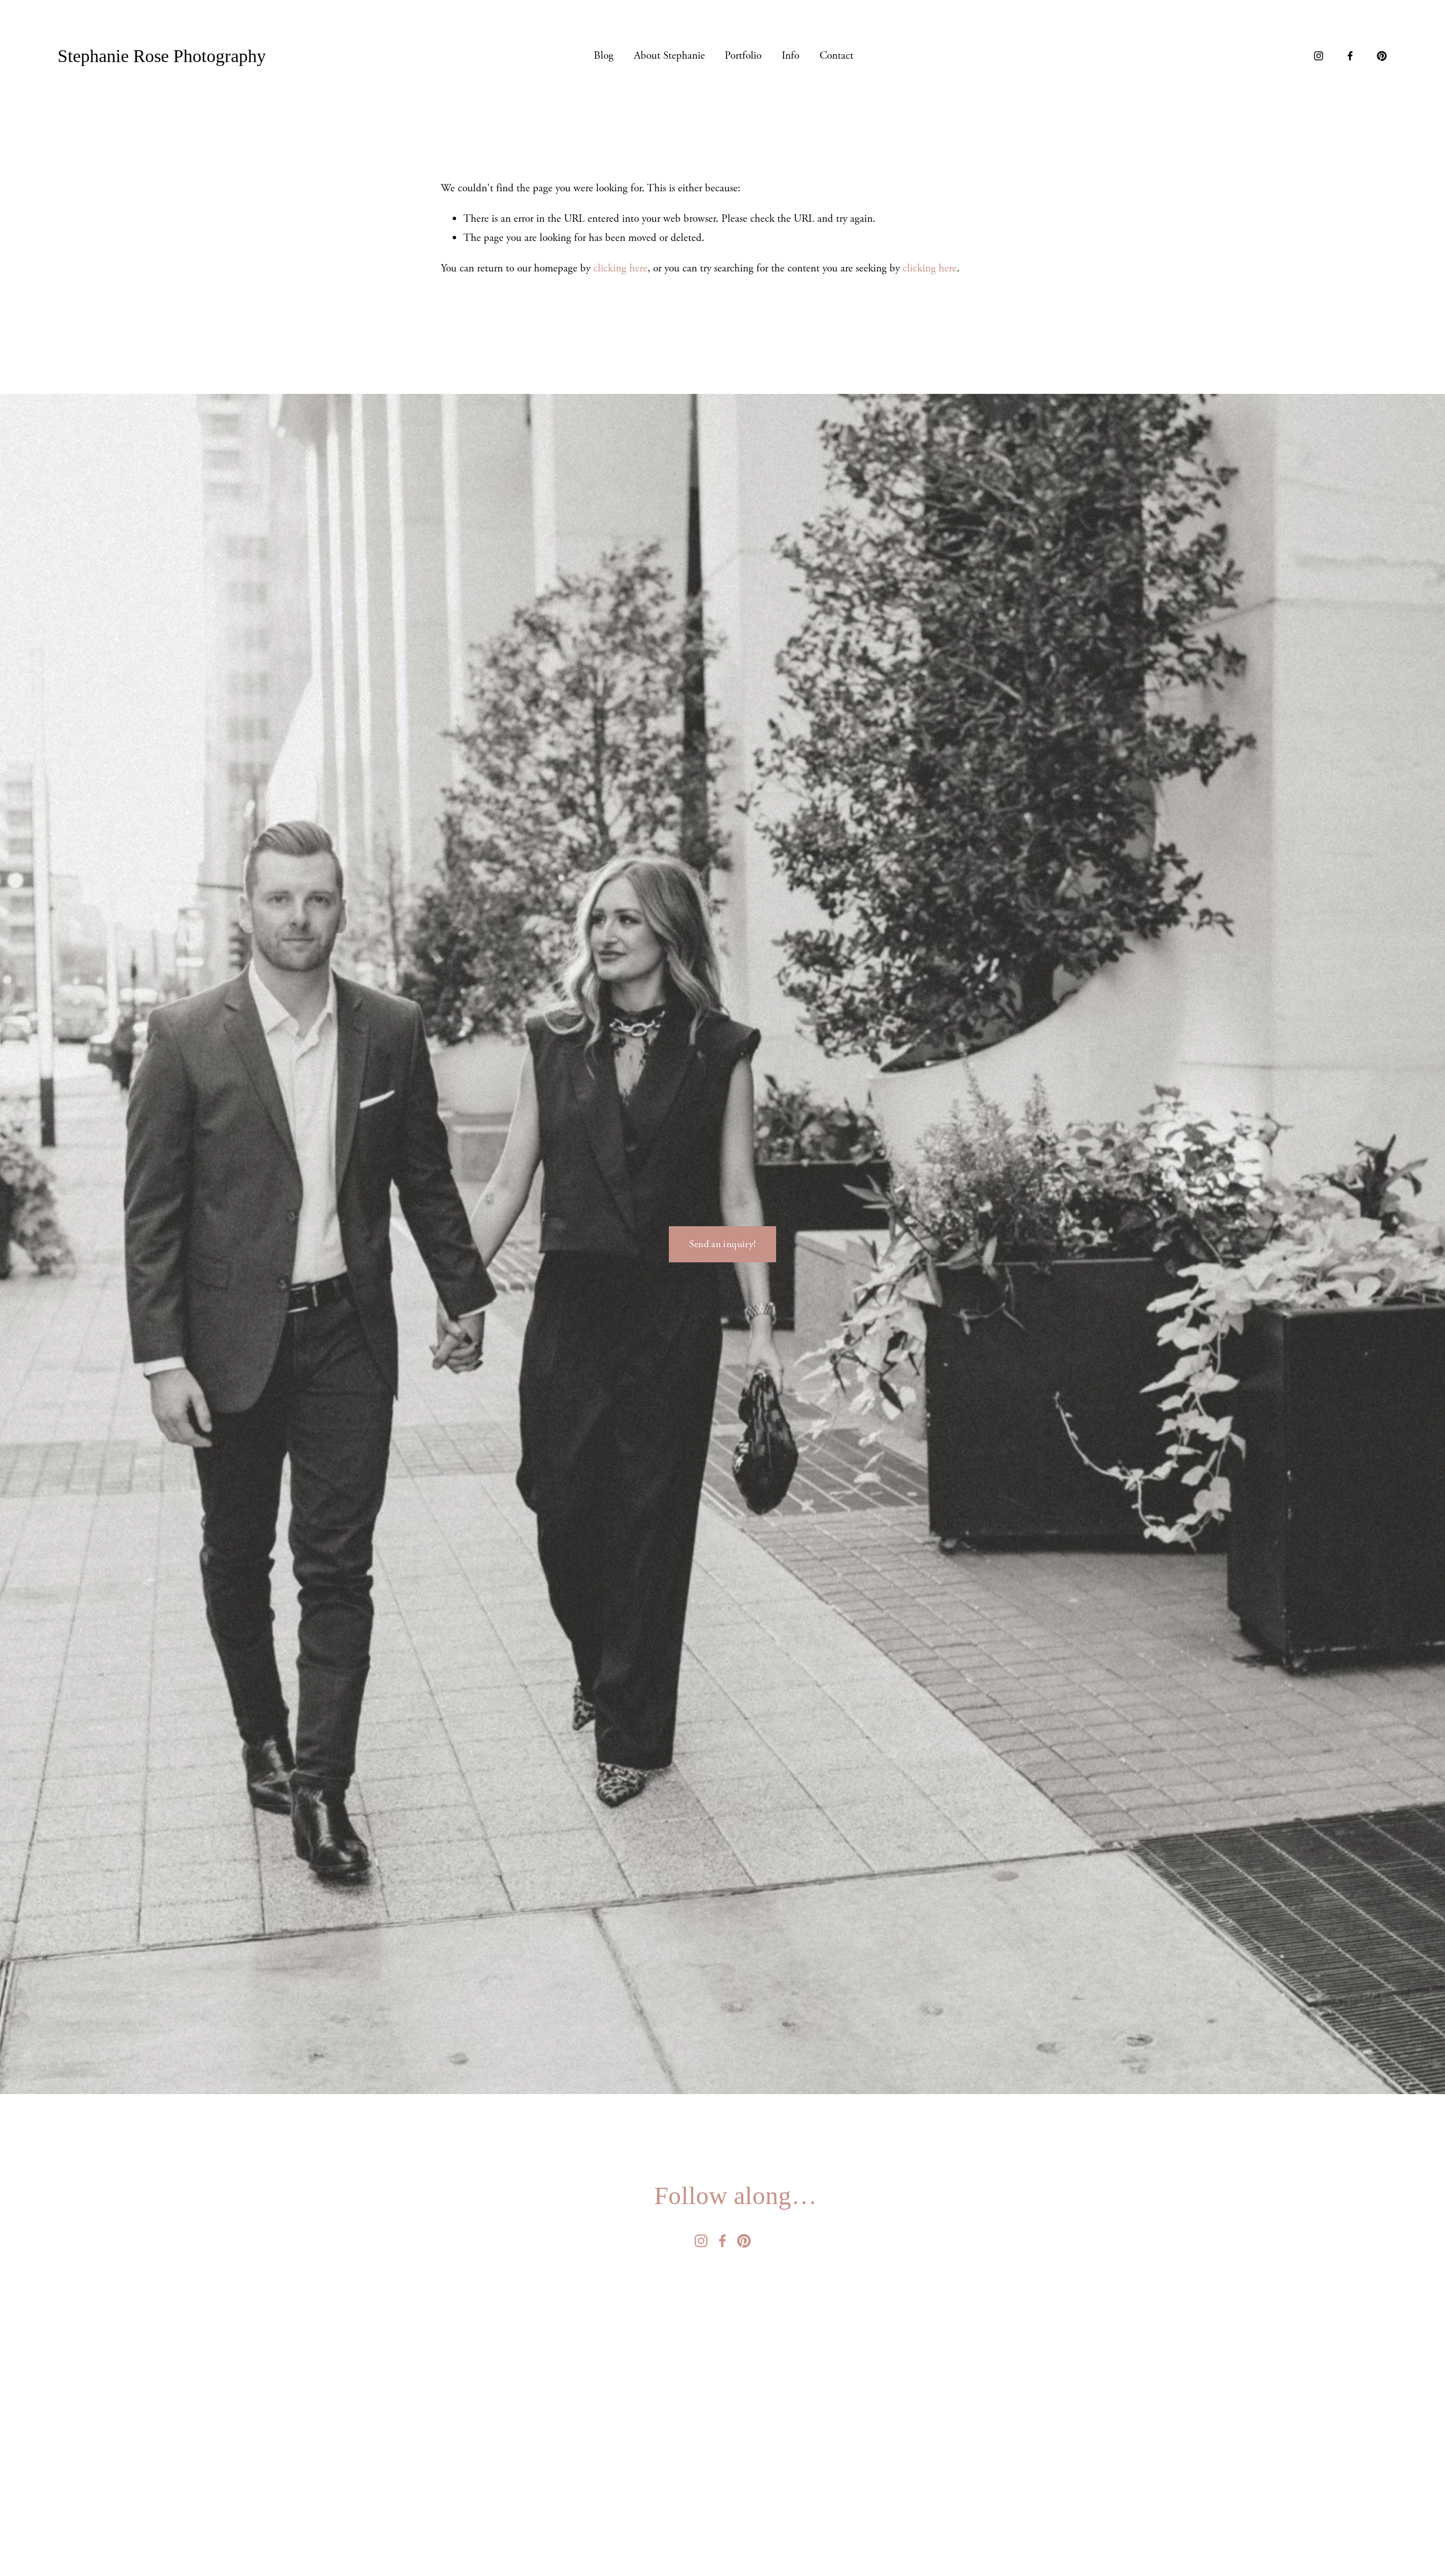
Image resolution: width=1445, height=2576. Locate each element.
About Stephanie (669, 56)
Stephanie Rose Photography (162, 56)
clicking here (620, 268)
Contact (837, 56)
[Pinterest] (1382, 56)
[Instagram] (1319, 56)
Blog (604, 56)
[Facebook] (1350, 56)
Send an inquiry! (723, 1244)
